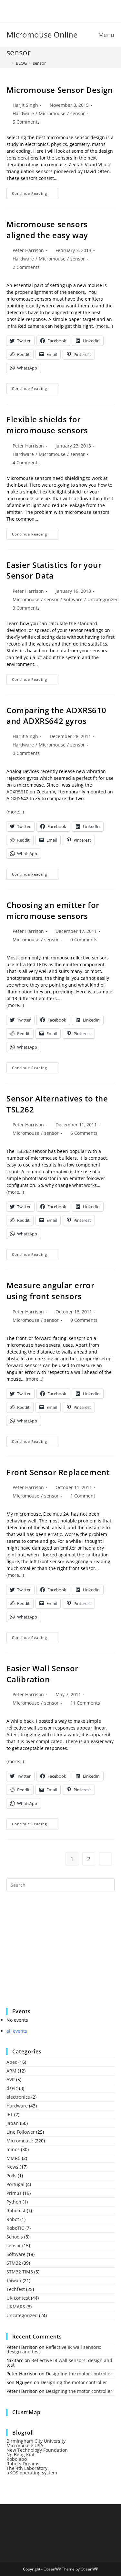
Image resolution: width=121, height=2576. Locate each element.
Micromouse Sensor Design (60, 90)
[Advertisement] (55, 1954)
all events (17, 2031)
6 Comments (84, 1133)
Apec (12, 2062)
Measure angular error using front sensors (50, 1291)
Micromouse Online (42, 34)
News (12, 2167)
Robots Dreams (23, 2464)
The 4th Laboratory (27, 2468)
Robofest (16, 2211)
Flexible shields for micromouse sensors (47, 425)
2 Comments (26, 267)
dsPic (12, 2088)
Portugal (15, 2184)
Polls (11, 2176)
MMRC (14, 2158)
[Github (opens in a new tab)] (66, 10)
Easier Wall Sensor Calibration (42, 1674)
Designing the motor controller (79, 2374)
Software (73, 599)
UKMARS (16, 2307)
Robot (13, 2219)
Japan (13, 2123)
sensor (39, 63)
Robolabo (17, 2459)
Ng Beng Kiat (20, 2454)
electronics (18, 2097)
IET (10, 2114)
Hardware (23, 113)
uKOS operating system (32, 2473)
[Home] (8, 63)
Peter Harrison (28, 250)
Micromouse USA (25, 2445)
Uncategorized (103, 599)
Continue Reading (35, 195)
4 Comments (26, 463)
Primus (14, 2193)
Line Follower (21, 2132)
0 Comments (26, 608)
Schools (15, 2237)
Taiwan (14, 2280)
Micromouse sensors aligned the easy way (47, 230)
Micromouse (52, 113)
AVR (11, 2079)
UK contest (18, 2298)
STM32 (14, 2263)
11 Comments (85, 1703)
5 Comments (26, 122)
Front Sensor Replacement (58, 1472)
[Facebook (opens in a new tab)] (57, 10)
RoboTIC (15, 2228)
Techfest (16, 2289)
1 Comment (83, 1496)
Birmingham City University (36, 2441)
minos (13, 2149)
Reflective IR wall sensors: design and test (54, 2349)
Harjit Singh (25, 105)
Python (14, 2202)
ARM (11, 2071)
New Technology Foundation (37, 2450)
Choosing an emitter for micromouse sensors (53, 910)
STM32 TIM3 (20, 2272)
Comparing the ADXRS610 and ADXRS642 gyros (56, 716)
